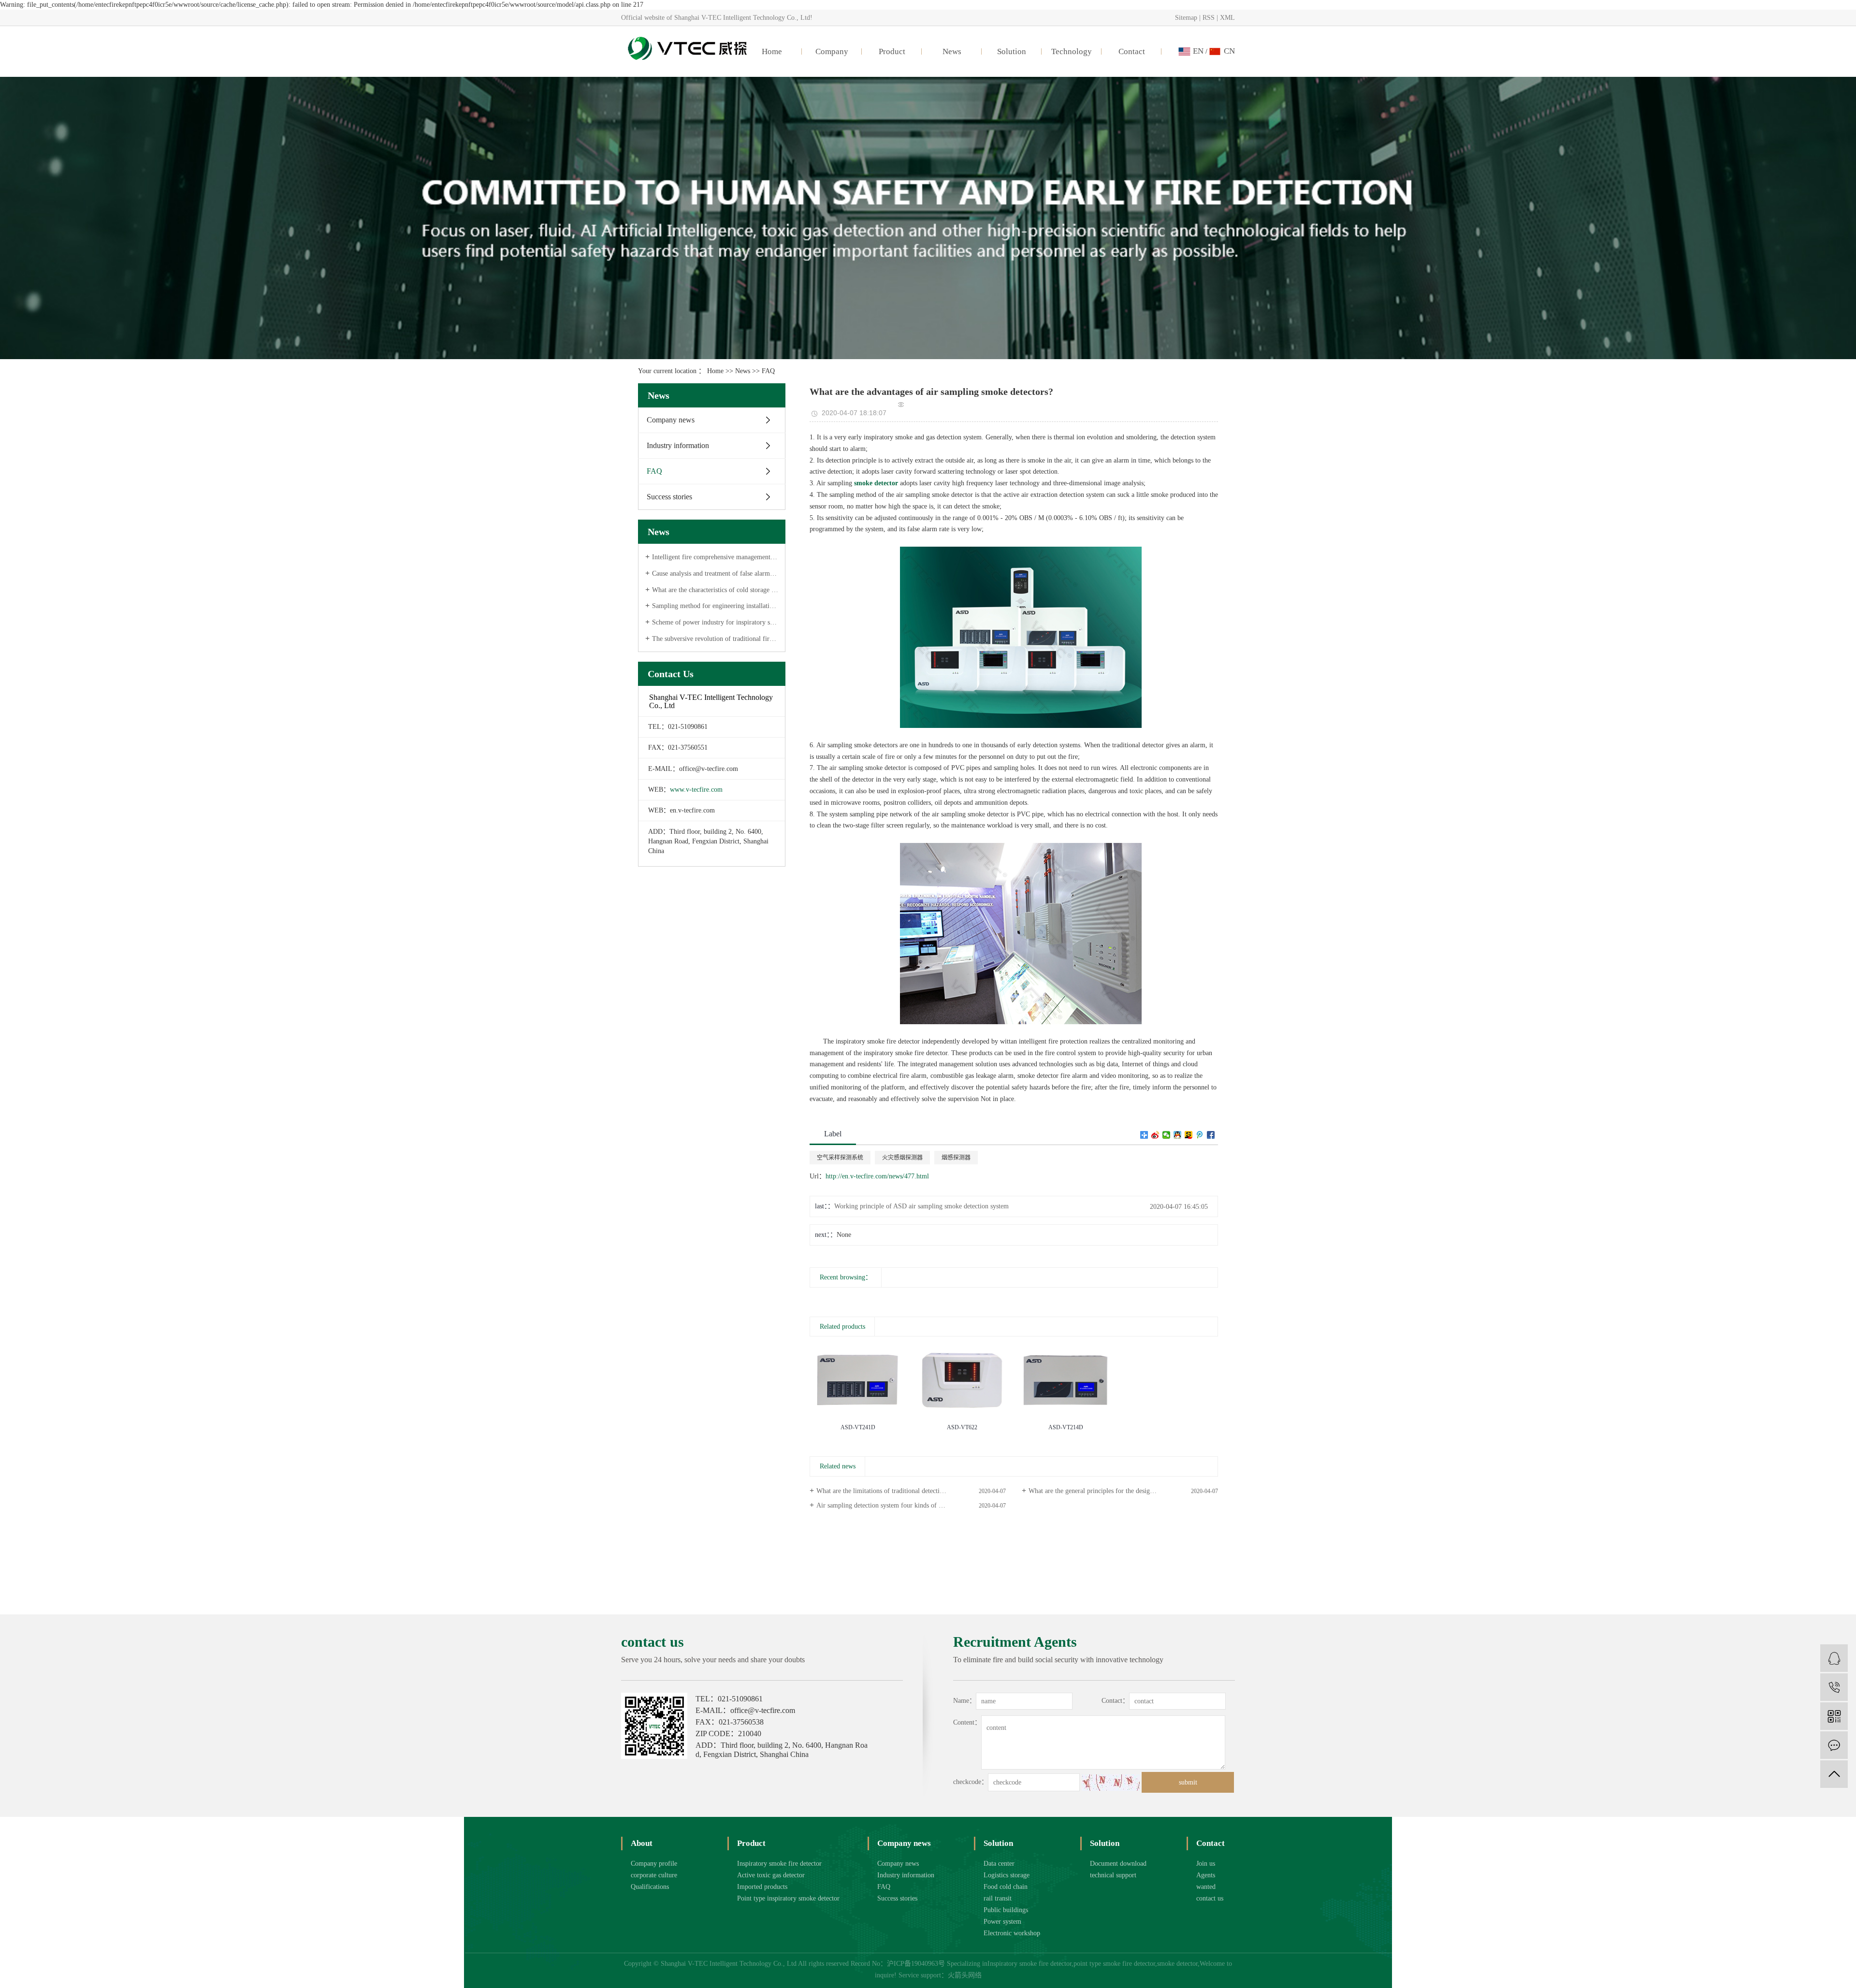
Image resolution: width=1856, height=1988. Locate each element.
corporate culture (654, 1875)
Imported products (762, 1887)
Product (892, 51)
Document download (1118, 1864)
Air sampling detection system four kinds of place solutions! (899, 1505)
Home (772, 51)
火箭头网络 (965, 1975)
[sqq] (1178, 1135)
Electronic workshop (1012, 1933)
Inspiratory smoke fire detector (779, 1864)
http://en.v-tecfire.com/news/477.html (877, 1176)
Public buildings (1006, 1910)
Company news (671, 420)
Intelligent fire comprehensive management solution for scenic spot (715, 557)
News (952, 51)
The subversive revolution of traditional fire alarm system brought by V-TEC (715, 639)
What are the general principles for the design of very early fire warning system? (1123, 1491)
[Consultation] (1834, 1658)
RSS (1209, 18)
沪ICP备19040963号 (916, 1964)
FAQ (768, 371)
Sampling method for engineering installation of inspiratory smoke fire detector (715, 606)
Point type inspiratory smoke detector (788, 1898)
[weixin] (1167, 1135)
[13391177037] (1834, 1687)
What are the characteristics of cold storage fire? (715, 590)
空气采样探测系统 (840, 1158)
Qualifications (650, 1887)
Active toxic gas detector (771, 1875)
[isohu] (1189, 1135)
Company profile (654, 1864)
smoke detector (1177, 1964)
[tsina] (1155, 1135)
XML (1227, 18)
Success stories (669, 497)
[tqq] (1200, 1135)
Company (832, 51)
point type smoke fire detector (1114, 1964)
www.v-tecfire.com (696, 790)
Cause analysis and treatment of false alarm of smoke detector (715, 573)
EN (1198, 51)
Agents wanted (1206, 1881)
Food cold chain (1006, 1887)
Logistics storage (1007, 1875)
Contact (1132, 51)
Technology (1072, 51)
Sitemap (1186, 18)
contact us (1210, 1898)
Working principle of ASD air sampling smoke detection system (921, 1206)
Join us (1206, 1864)
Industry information (678, 445)
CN (1229, 51)
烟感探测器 (956, 1158)
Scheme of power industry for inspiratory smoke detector (715, 622)
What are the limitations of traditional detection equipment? (898, 1491)
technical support (1113, 1875)
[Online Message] (1834, 1745)
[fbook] (1211, 1135)
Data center (999, 1864)
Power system (1002, 1922)
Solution (1012, 51)
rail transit (998, 1898)
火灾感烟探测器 (902, 1158)
